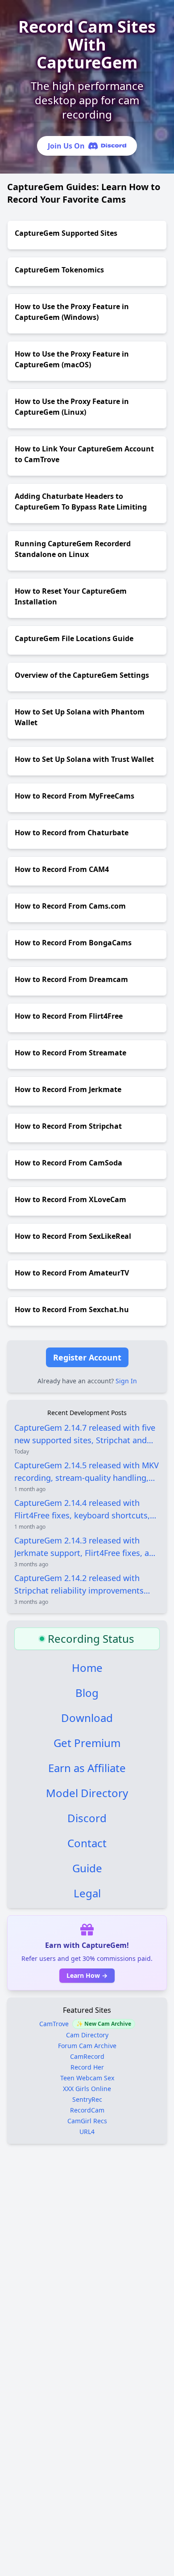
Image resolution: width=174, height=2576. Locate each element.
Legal (87, 1893)
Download (87, 1718)
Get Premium (87, 1743)
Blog (87, 1693)
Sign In (126, 1381)
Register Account (87, 1357)
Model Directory (87, 1793)
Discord (87, 1818)
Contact (87, 1843)
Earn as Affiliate (87, 1768)
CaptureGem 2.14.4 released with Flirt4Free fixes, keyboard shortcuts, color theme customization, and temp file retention (86, 1509)
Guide (87, 1868)
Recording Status (91, 1639)
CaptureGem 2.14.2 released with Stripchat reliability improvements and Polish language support (79, 1585)
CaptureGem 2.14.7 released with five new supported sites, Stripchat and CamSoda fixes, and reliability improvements (85, 1434)
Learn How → (87, 1975)
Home (87, 1668)
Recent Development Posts (87, 1413)
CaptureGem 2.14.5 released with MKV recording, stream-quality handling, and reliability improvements (87, 1472)
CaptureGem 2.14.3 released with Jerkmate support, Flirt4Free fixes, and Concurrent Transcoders (87, 1547)
